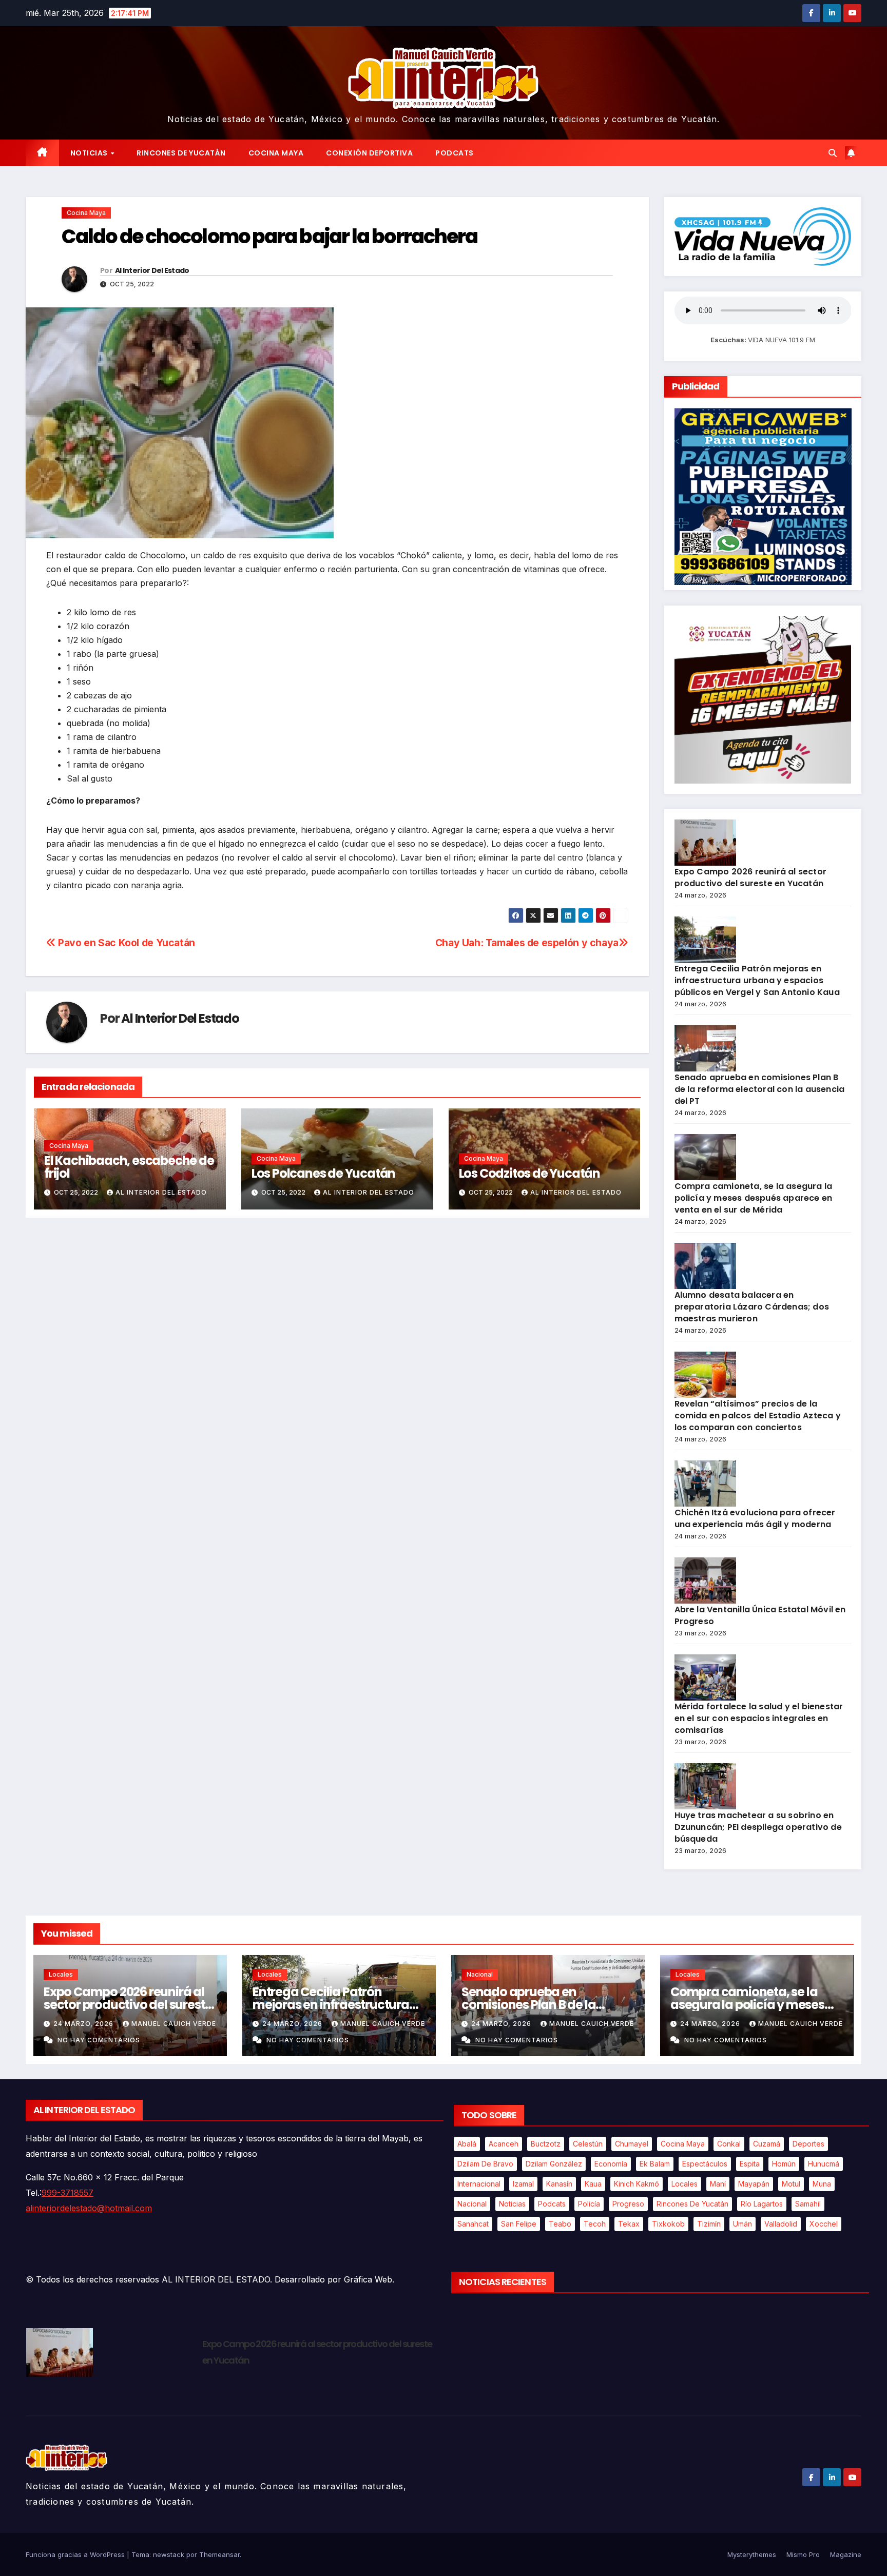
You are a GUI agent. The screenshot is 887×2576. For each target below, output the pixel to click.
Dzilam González (554, 2164)
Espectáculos (705, 2164)
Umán (743, 2224)
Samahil (808, 2204)
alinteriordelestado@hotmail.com (89, 2208)
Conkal (729, 2144)
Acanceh (504, 2144)
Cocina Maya (276, 153)
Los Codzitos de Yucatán (529, 1173)
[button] (833, 153)
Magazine (846, 2554)
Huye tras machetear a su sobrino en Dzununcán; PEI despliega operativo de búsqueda (758, 1827)
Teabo (560, 2224)
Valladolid (781, 2224)
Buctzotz (546, 2144)
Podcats (455, 153)
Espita (750, 2164)
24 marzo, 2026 (84, 2024)
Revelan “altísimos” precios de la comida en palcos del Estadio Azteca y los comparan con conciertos (758, 1416)
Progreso (628, 2204)
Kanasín (559, 2184)
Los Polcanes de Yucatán (323, 1173)
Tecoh (595, 2224)
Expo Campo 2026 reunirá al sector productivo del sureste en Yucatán (751, 877)
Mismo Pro (803, 2554)
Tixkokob (668, 2224)
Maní (718, 2184)
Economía (611, 2164)
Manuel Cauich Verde (174, 2024)
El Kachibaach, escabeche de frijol (129, 1167)
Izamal (523, 2184)
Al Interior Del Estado (152, 270)
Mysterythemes (752, 2554)
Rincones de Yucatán (181, 153)
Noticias (90, 153)
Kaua (593, 2184)
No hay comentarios (99, 2040)
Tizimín (709, 2224)
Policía (589, 2204)
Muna (822, 2184)
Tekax (629, 2224)
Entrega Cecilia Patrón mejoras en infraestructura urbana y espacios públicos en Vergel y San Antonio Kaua (757, 980)
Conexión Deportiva (369, 153)
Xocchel (824, 2224)
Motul (791, 2184)
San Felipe (519, 2224)
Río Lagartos (762, 2204)
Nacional (480, 1974)
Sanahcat (473, 2224)
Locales (61, 1974)
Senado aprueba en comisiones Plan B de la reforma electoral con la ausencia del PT (760, 1089)
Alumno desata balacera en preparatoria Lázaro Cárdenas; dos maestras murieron (752, 1307)
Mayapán (754, 2184)
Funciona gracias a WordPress (76, 2554)
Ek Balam (655, 2164)
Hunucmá (824, 2164)
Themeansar (219, 2554)
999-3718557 (68, 2193)
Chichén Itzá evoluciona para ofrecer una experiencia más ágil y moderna (755, 1518)
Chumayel (632, 2144)
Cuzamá (767, 2144)
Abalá (467, 2144)
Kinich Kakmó (637, 2184)
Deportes (808, 2144)
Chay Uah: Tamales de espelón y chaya (527, 943)
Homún (784, 2164)
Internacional (479, 2184)
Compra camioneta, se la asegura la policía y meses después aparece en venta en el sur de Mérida (754, 1198)
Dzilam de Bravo (485, 2164)
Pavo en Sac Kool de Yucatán (126, 943)
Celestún (588, 2144)
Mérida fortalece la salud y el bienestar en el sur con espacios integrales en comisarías (759, 1718)
